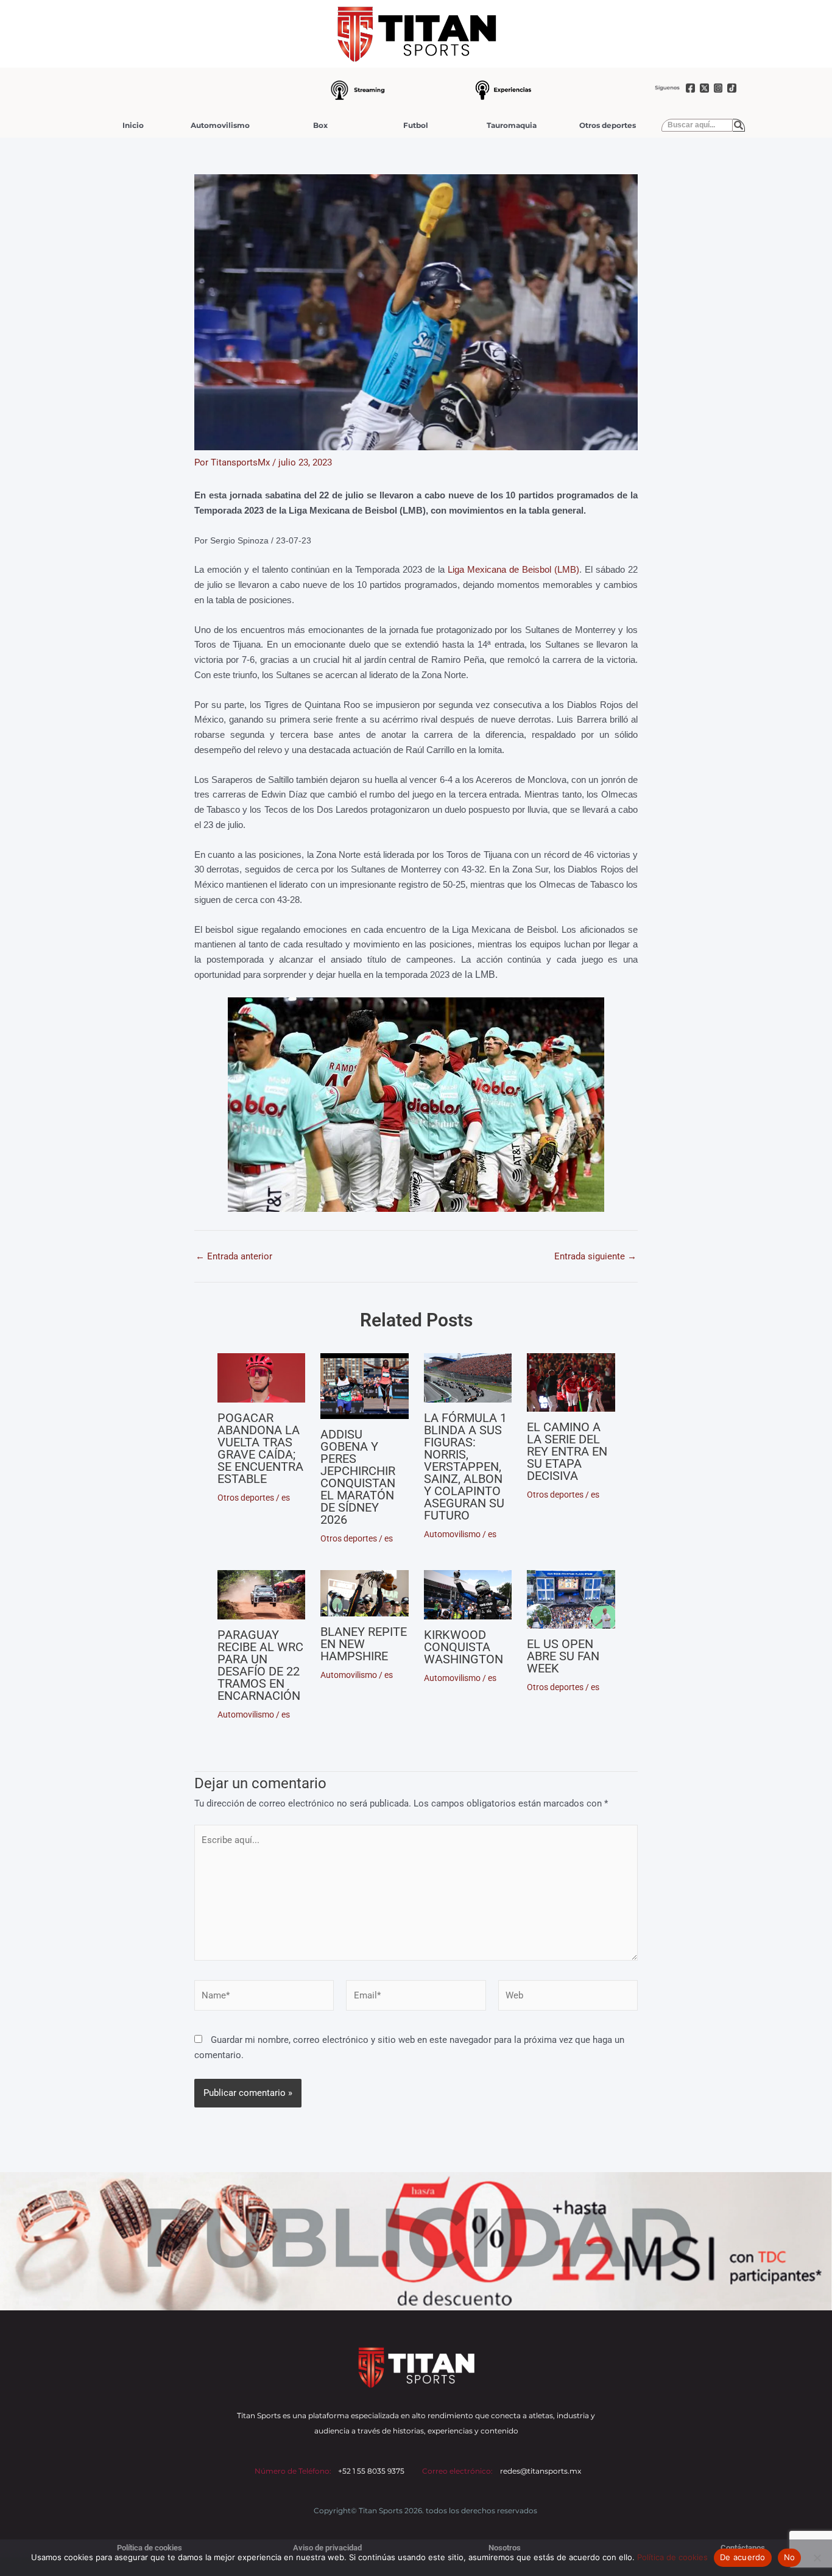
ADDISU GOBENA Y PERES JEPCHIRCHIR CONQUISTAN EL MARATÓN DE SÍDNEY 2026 (358, 1477)
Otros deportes (608, 125)
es (286, 1498)
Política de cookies (672, 2557)
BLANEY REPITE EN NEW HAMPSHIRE (364, 1644)
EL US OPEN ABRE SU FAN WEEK (563, 1656)
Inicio (133, 125)
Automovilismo (220, 125)
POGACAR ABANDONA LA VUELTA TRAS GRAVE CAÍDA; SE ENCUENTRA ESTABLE (260, 1448)
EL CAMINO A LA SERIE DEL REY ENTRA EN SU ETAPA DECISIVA (567, 1451)
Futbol (416, 125)
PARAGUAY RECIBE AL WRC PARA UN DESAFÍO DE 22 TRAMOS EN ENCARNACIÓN (260, 1665)
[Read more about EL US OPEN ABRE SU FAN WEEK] (571, 1599)
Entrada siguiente (595, 1257)
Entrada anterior (234, 1257)
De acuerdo (743, 2557)
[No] (817, 2558)
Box (320, 125)
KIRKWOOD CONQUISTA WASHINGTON (464, 1647)
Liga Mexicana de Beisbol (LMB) (513, 569)
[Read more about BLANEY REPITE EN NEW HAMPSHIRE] (365, 1594)
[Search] (739, 126)
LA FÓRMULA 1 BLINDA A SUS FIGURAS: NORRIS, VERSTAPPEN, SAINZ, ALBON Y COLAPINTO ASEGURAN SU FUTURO (465, 1467)
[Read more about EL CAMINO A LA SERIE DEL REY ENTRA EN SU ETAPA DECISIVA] (571, 1382)
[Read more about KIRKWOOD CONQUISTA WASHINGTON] (468, 1595)
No (790, 2557)
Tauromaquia (512, 125)
